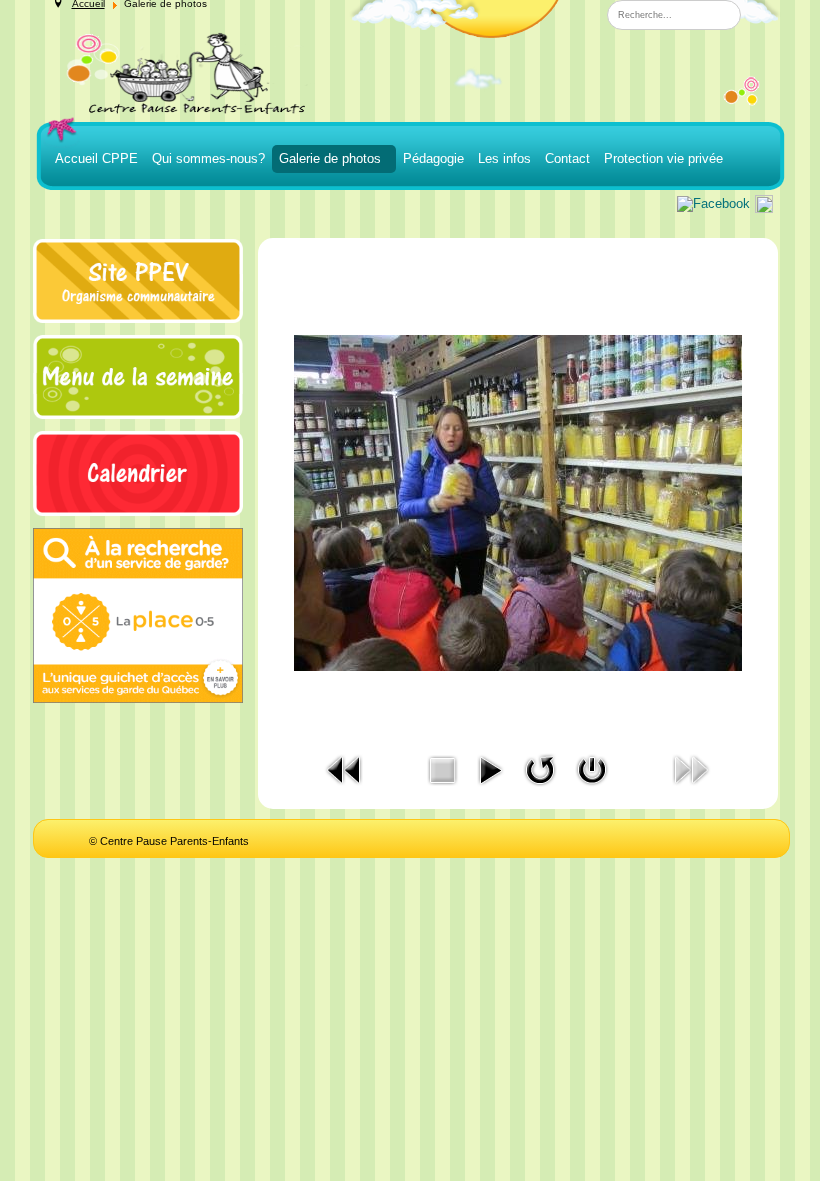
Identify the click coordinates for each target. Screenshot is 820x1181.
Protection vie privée (663, 158)
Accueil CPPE (96, 158)
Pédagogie (433, 158)
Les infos (504, 158)
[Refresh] (540, 768)
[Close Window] (592, 768)
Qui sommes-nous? (208, 158)
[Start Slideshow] (490, 768)
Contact (567, 158)
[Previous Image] (345, 768)
